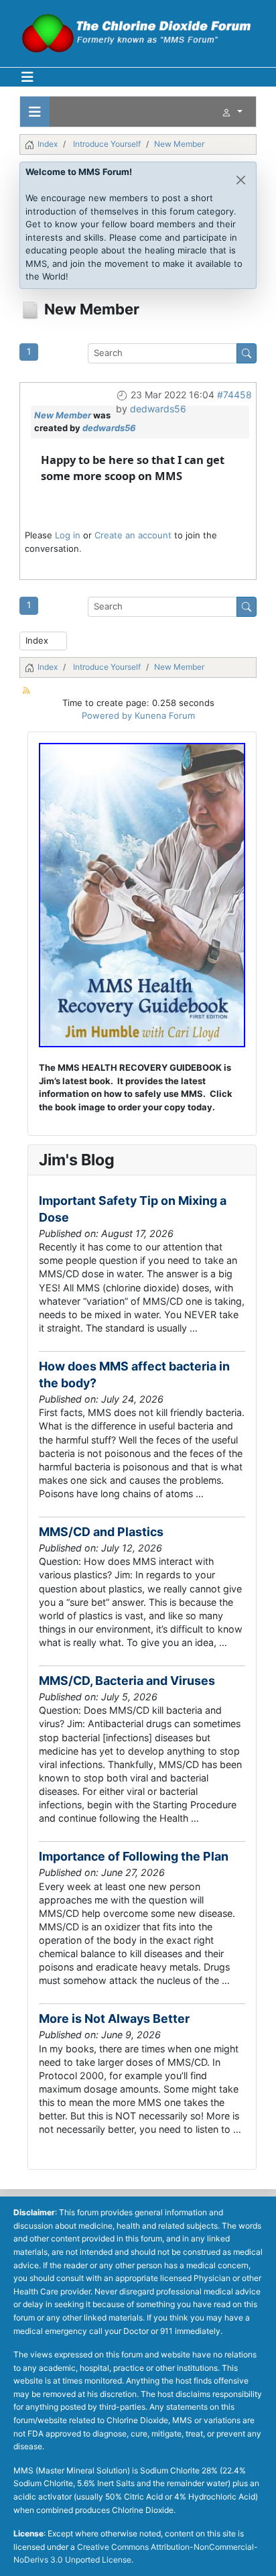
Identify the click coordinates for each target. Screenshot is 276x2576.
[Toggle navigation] (35, 112)
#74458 (234, 395)
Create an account (133, 535)
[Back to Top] (255, 2554)
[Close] (241, 180)
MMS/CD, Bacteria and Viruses (127, 1681)
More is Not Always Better (114, 2018)
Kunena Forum (165, 715)
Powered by (107, 715)
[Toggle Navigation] (27, 77)
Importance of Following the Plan (134, 1856)
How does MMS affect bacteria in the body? (134, 1374)
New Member (63, 415)
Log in (68, 535)
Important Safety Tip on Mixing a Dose (133, 1209)
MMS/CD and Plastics (101, 1532)
